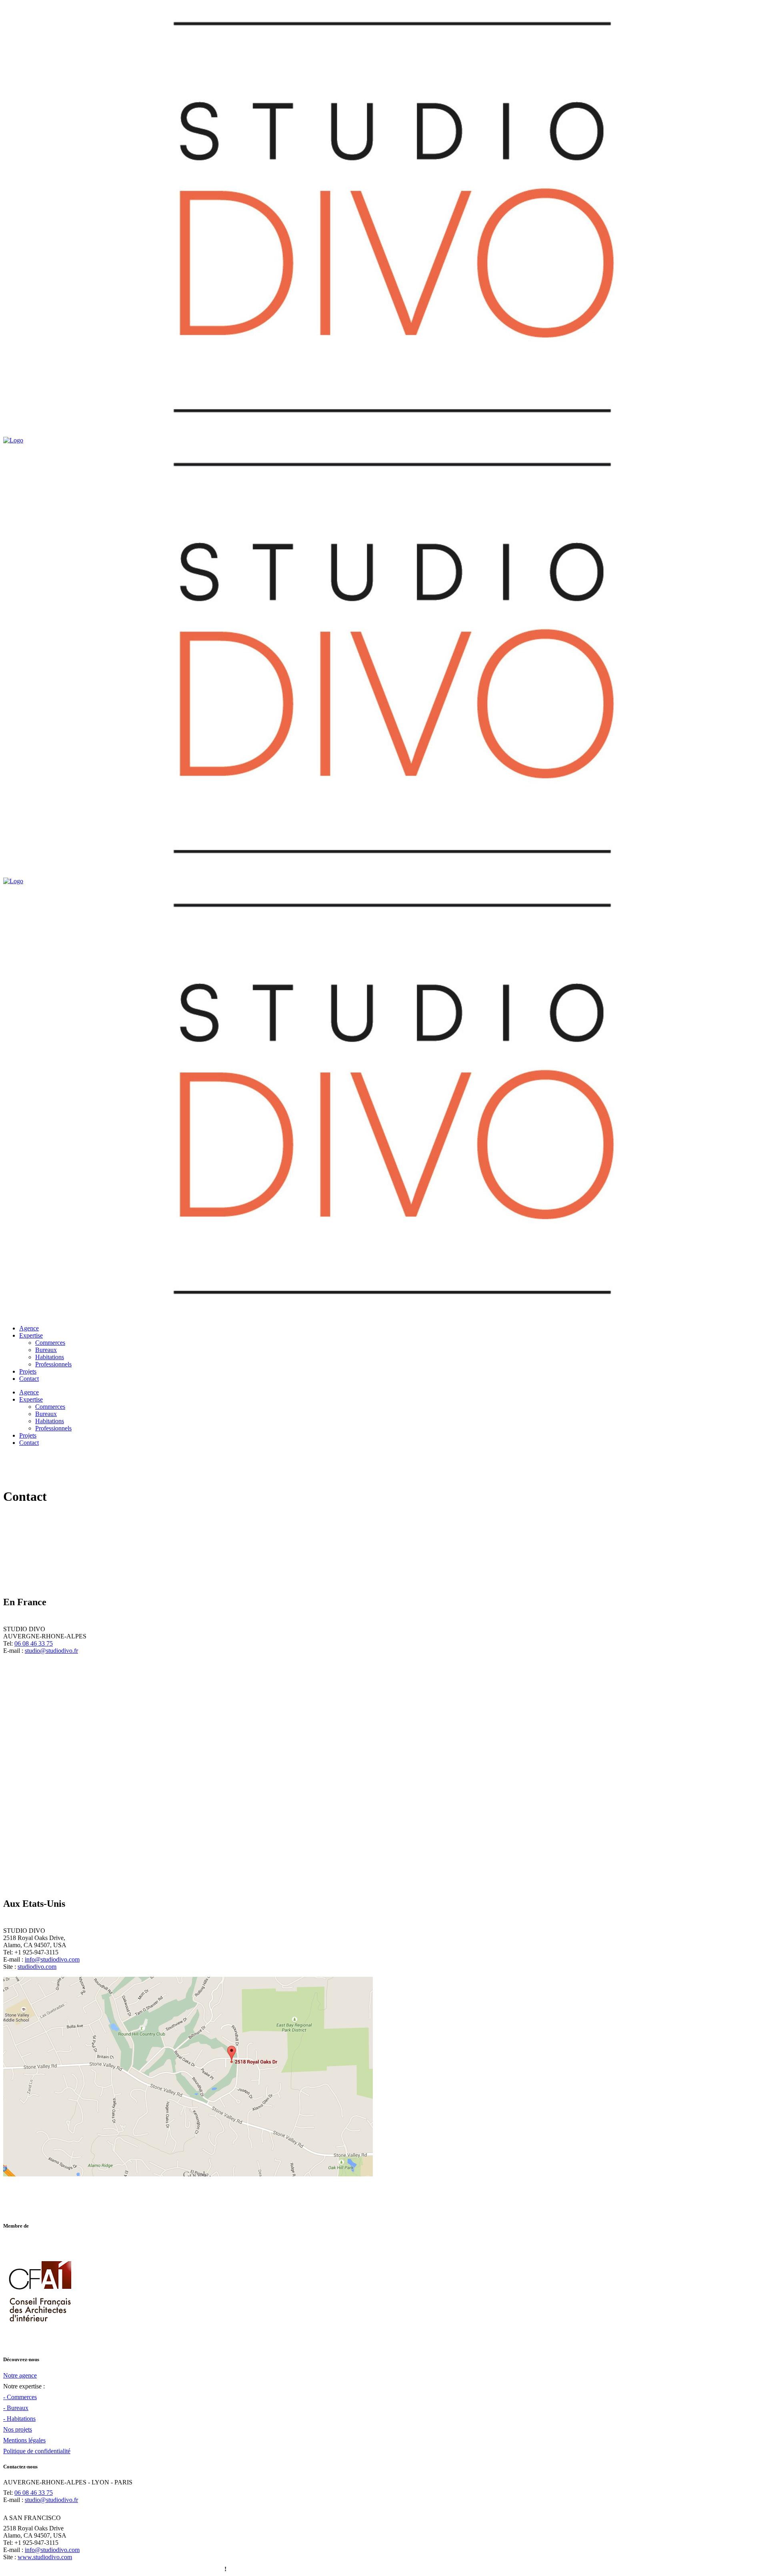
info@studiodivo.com (52, 1959)
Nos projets (18, 2429)
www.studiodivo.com (45, 2557)
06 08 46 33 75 (34, 1643)
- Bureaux (16, 2408)
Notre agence (20, 2375)
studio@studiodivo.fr (51, 1651)
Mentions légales (24, 2440)
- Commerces (20, 2397)
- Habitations (19, 2419)
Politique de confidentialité (37, 2451)
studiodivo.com (37, 1967)
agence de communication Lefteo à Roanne (166, 2569)
